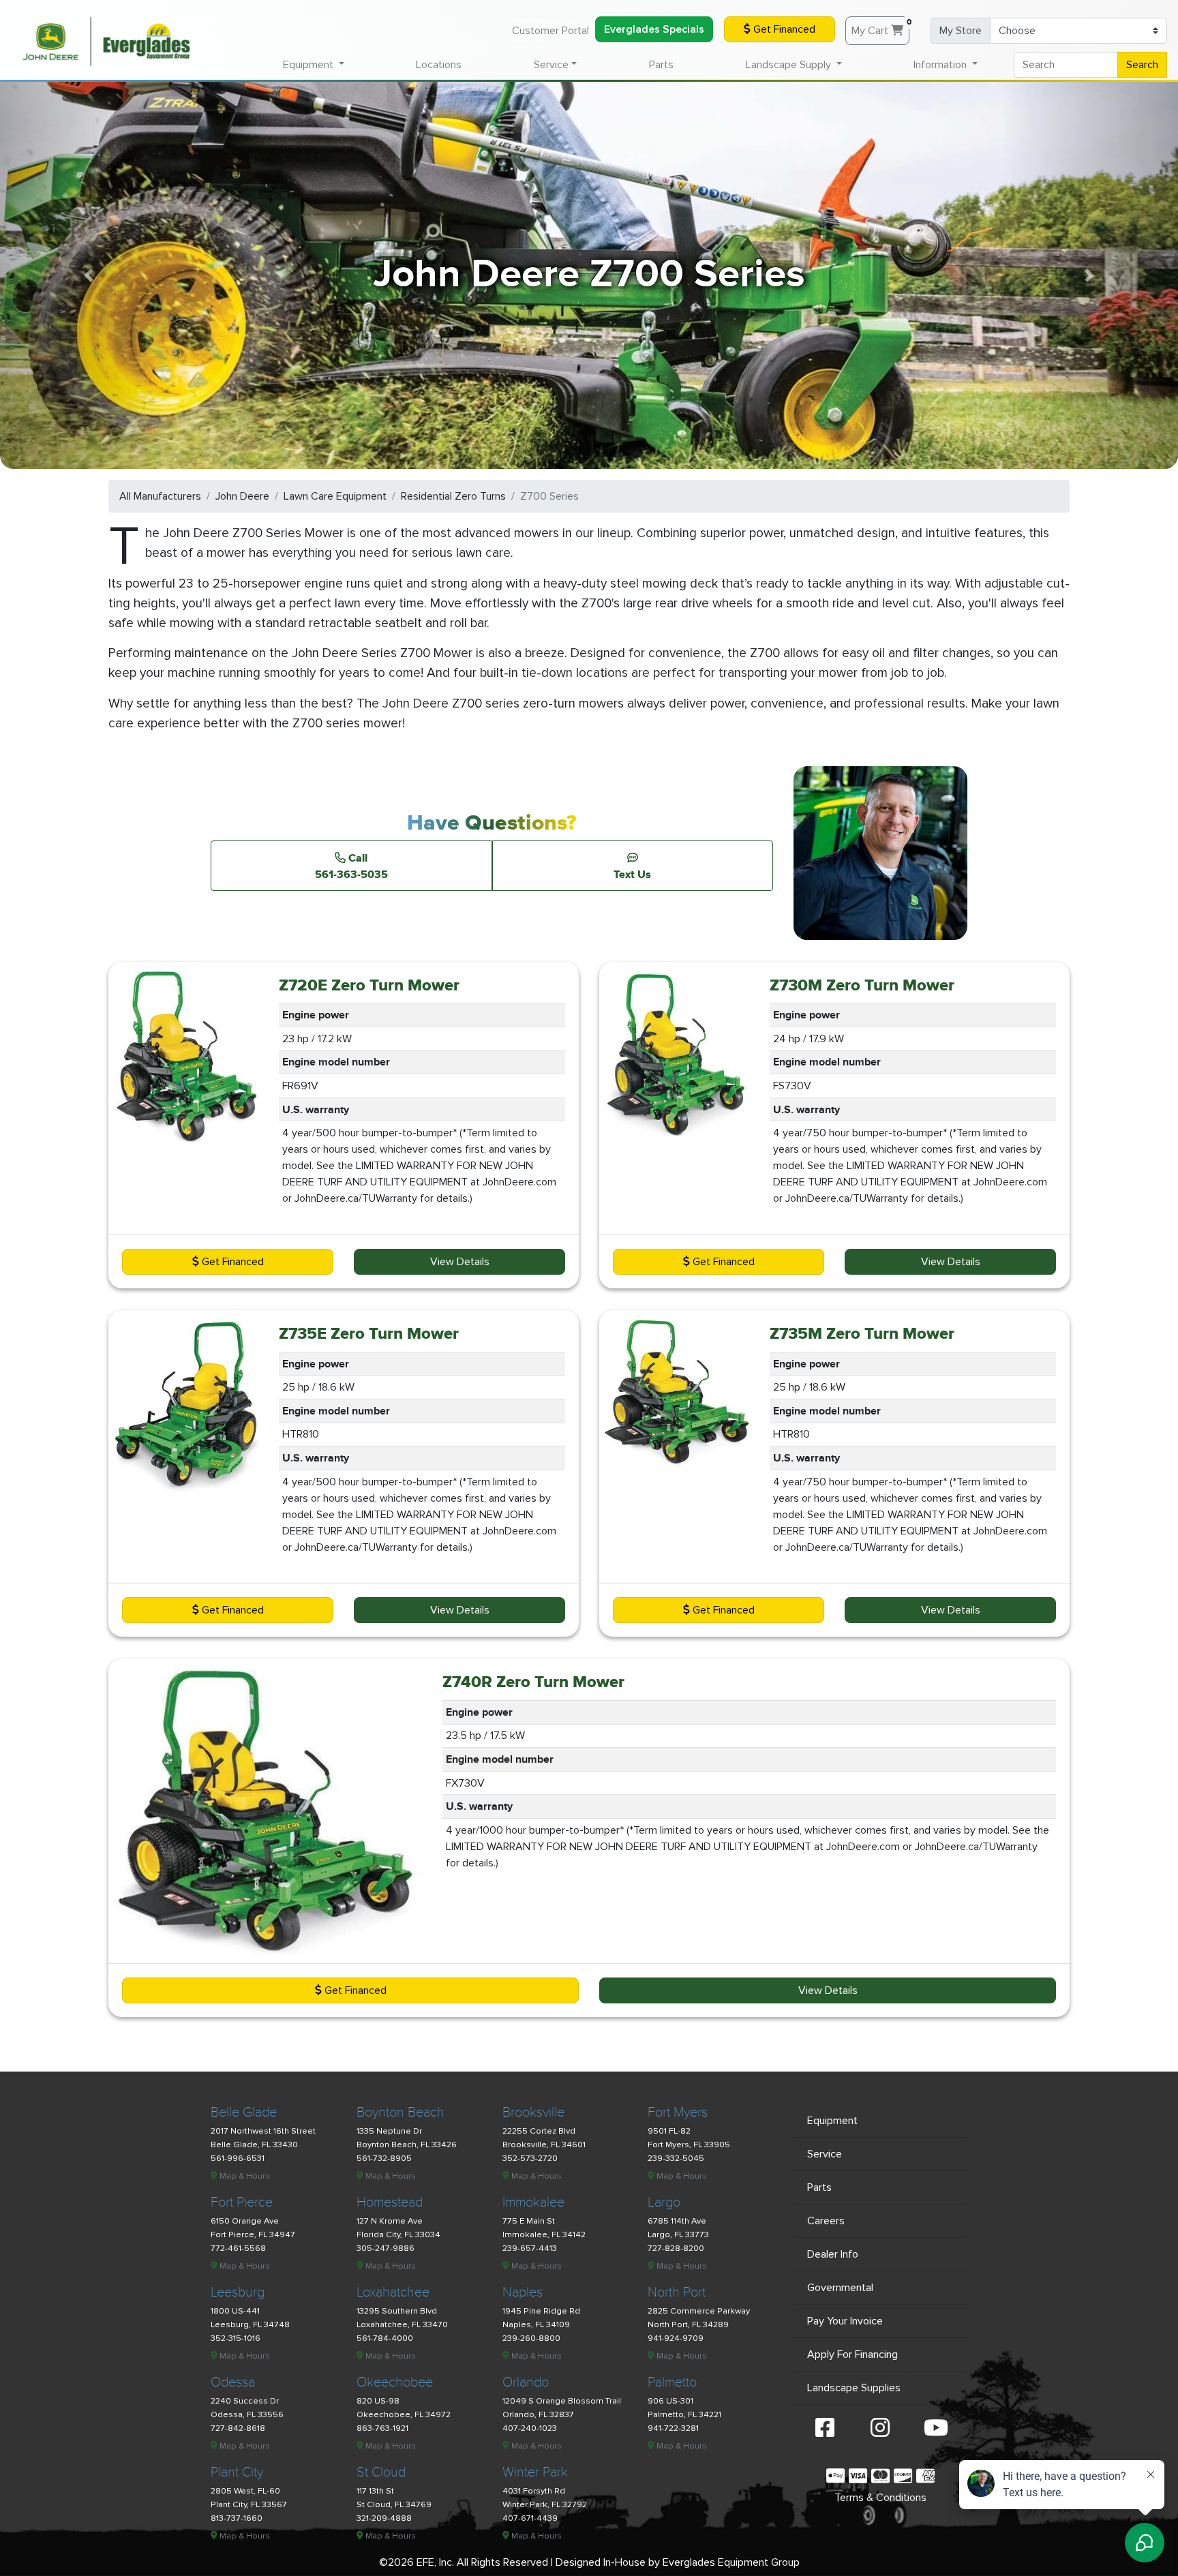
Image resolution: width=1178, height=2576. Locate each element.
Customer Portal (550, 31)
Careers (826, 2221)
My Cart (880, 27)
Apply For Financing (852, 2354)
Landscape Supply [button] (790, 65)
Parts (661, 65)
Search (1142, 65)
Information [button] (941, 65)
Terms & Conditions (880, 2498)
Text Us (632, 874)
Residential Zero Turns (453, 496)
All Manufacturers (160, 496)
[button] (88, 275)
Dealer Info (833, 2254)
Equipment (832, 2121)
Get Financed (783, 29)
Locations (439, 65)
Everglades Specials (654, 29)
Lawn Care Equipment (335, 496)
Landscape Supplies (854, 2388)
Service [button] (551, 65)
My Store (961, 31)
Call (351, 866)
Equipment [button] (309, 65)
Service (825, 2154)
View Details (460, 1262)
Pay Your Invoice (845, 2321)
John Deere (242, 496)
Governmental (840, 2288)
